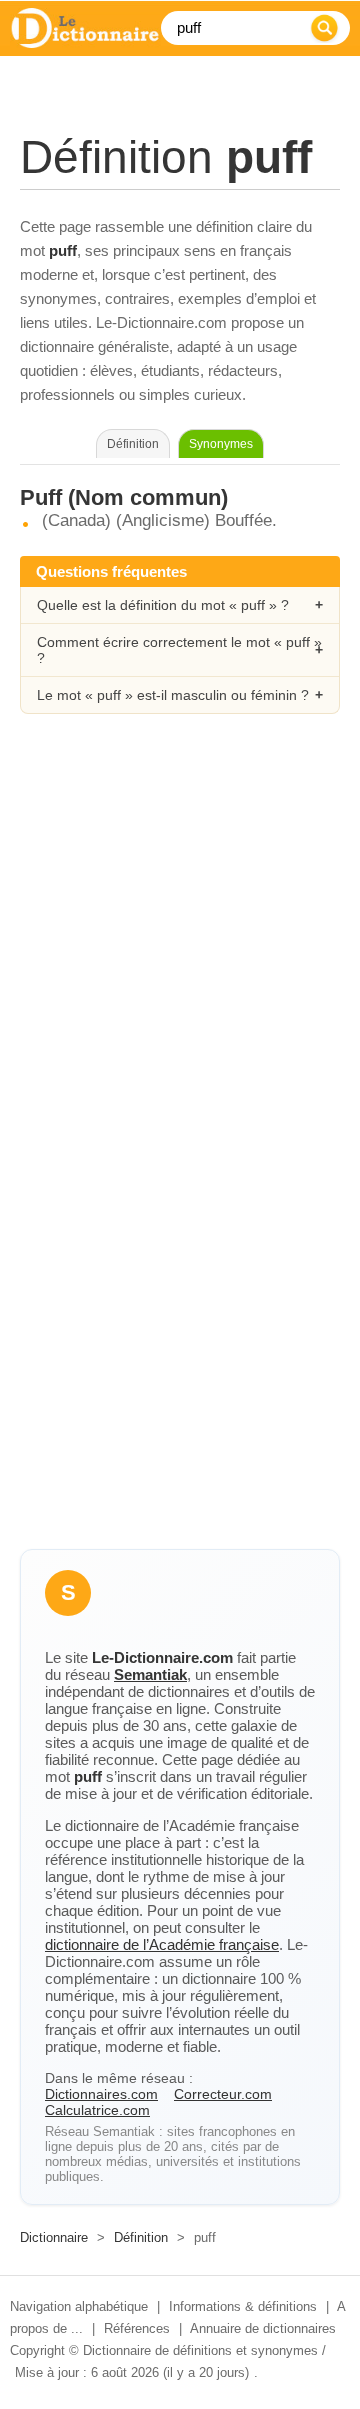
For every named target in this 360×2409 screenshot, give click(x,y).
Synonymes (221, 444)
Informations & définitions (243, 2306)
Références (137, 2328)
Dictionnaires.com (101, 2094)
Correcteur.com (223, 2094)
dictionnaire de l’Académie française (162, 1944)
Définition (141, 2237)
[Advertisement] (180, 939)
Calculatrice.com (97, 2110)
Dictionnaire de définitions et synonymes (200, 2350)
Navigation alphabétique (79, 2306)
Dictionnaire (54, 2237)
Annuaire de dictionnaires (263, 2328)
